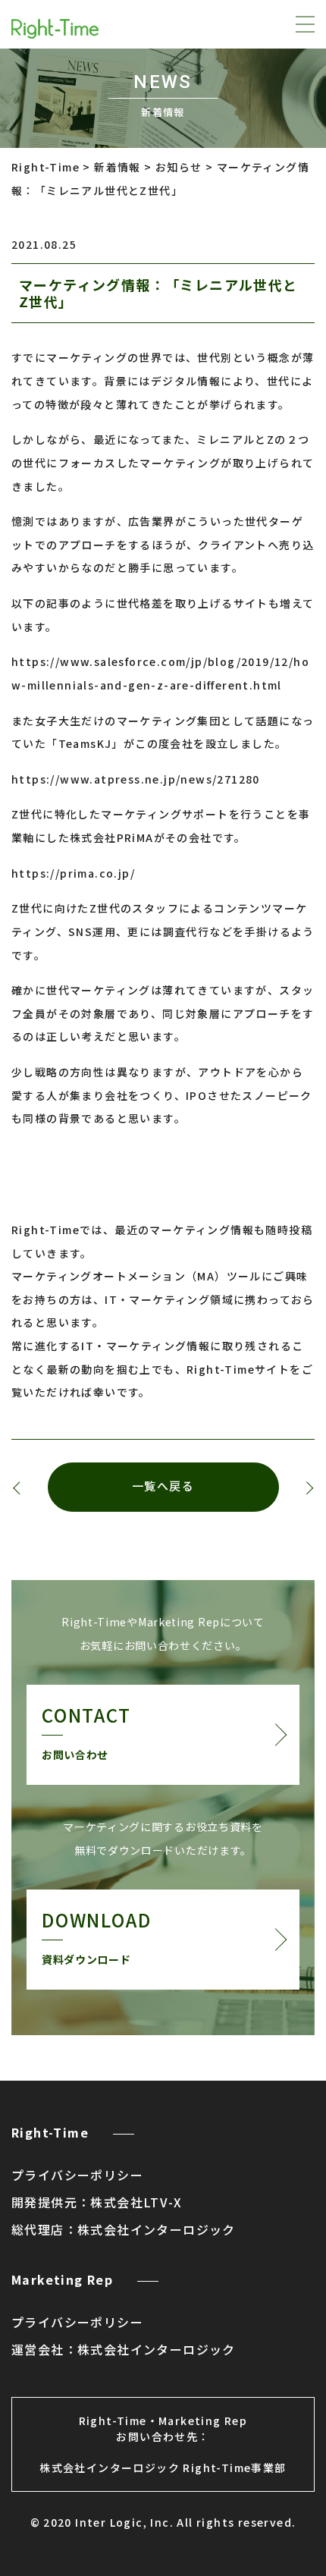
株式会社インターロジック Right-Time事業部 (163, 2468)
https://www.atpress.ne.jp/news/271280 (136, 779)
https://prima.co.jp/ (73, 873)
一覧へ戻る (163, 1487)
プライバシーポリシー (77, 2175)
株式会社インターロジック (157, 2229)
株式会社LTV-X (136, 2202)
